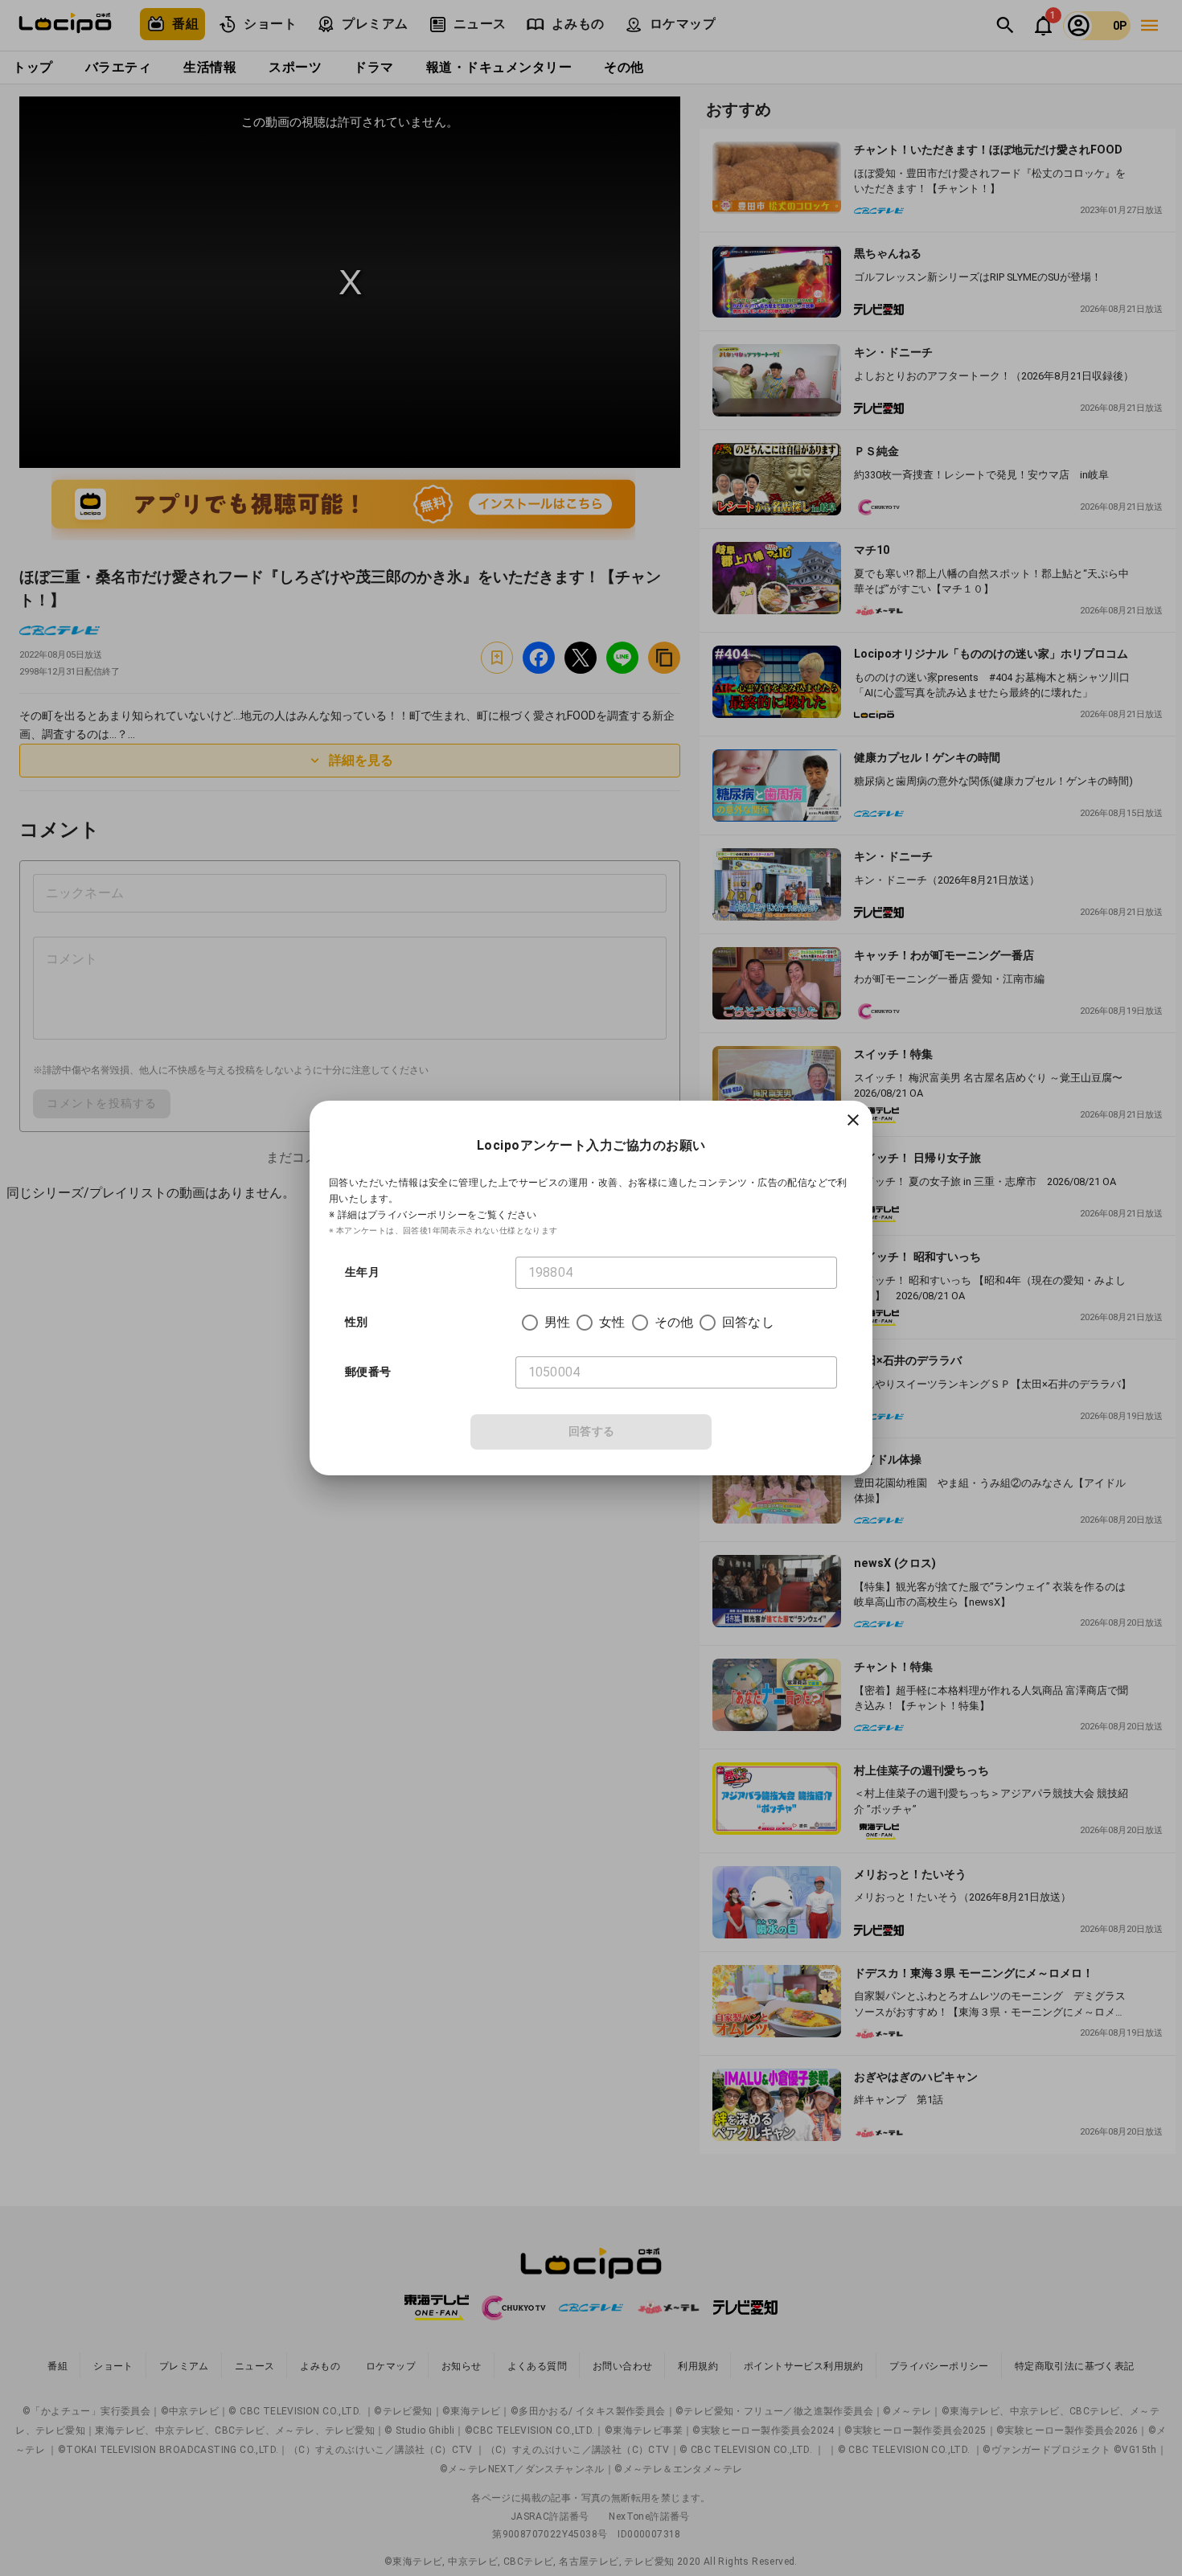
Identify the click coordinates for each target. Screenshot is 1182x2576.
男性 (557, 1322)
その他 (674, 1322)
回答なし (748, 1322)
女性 (612, 1322)
